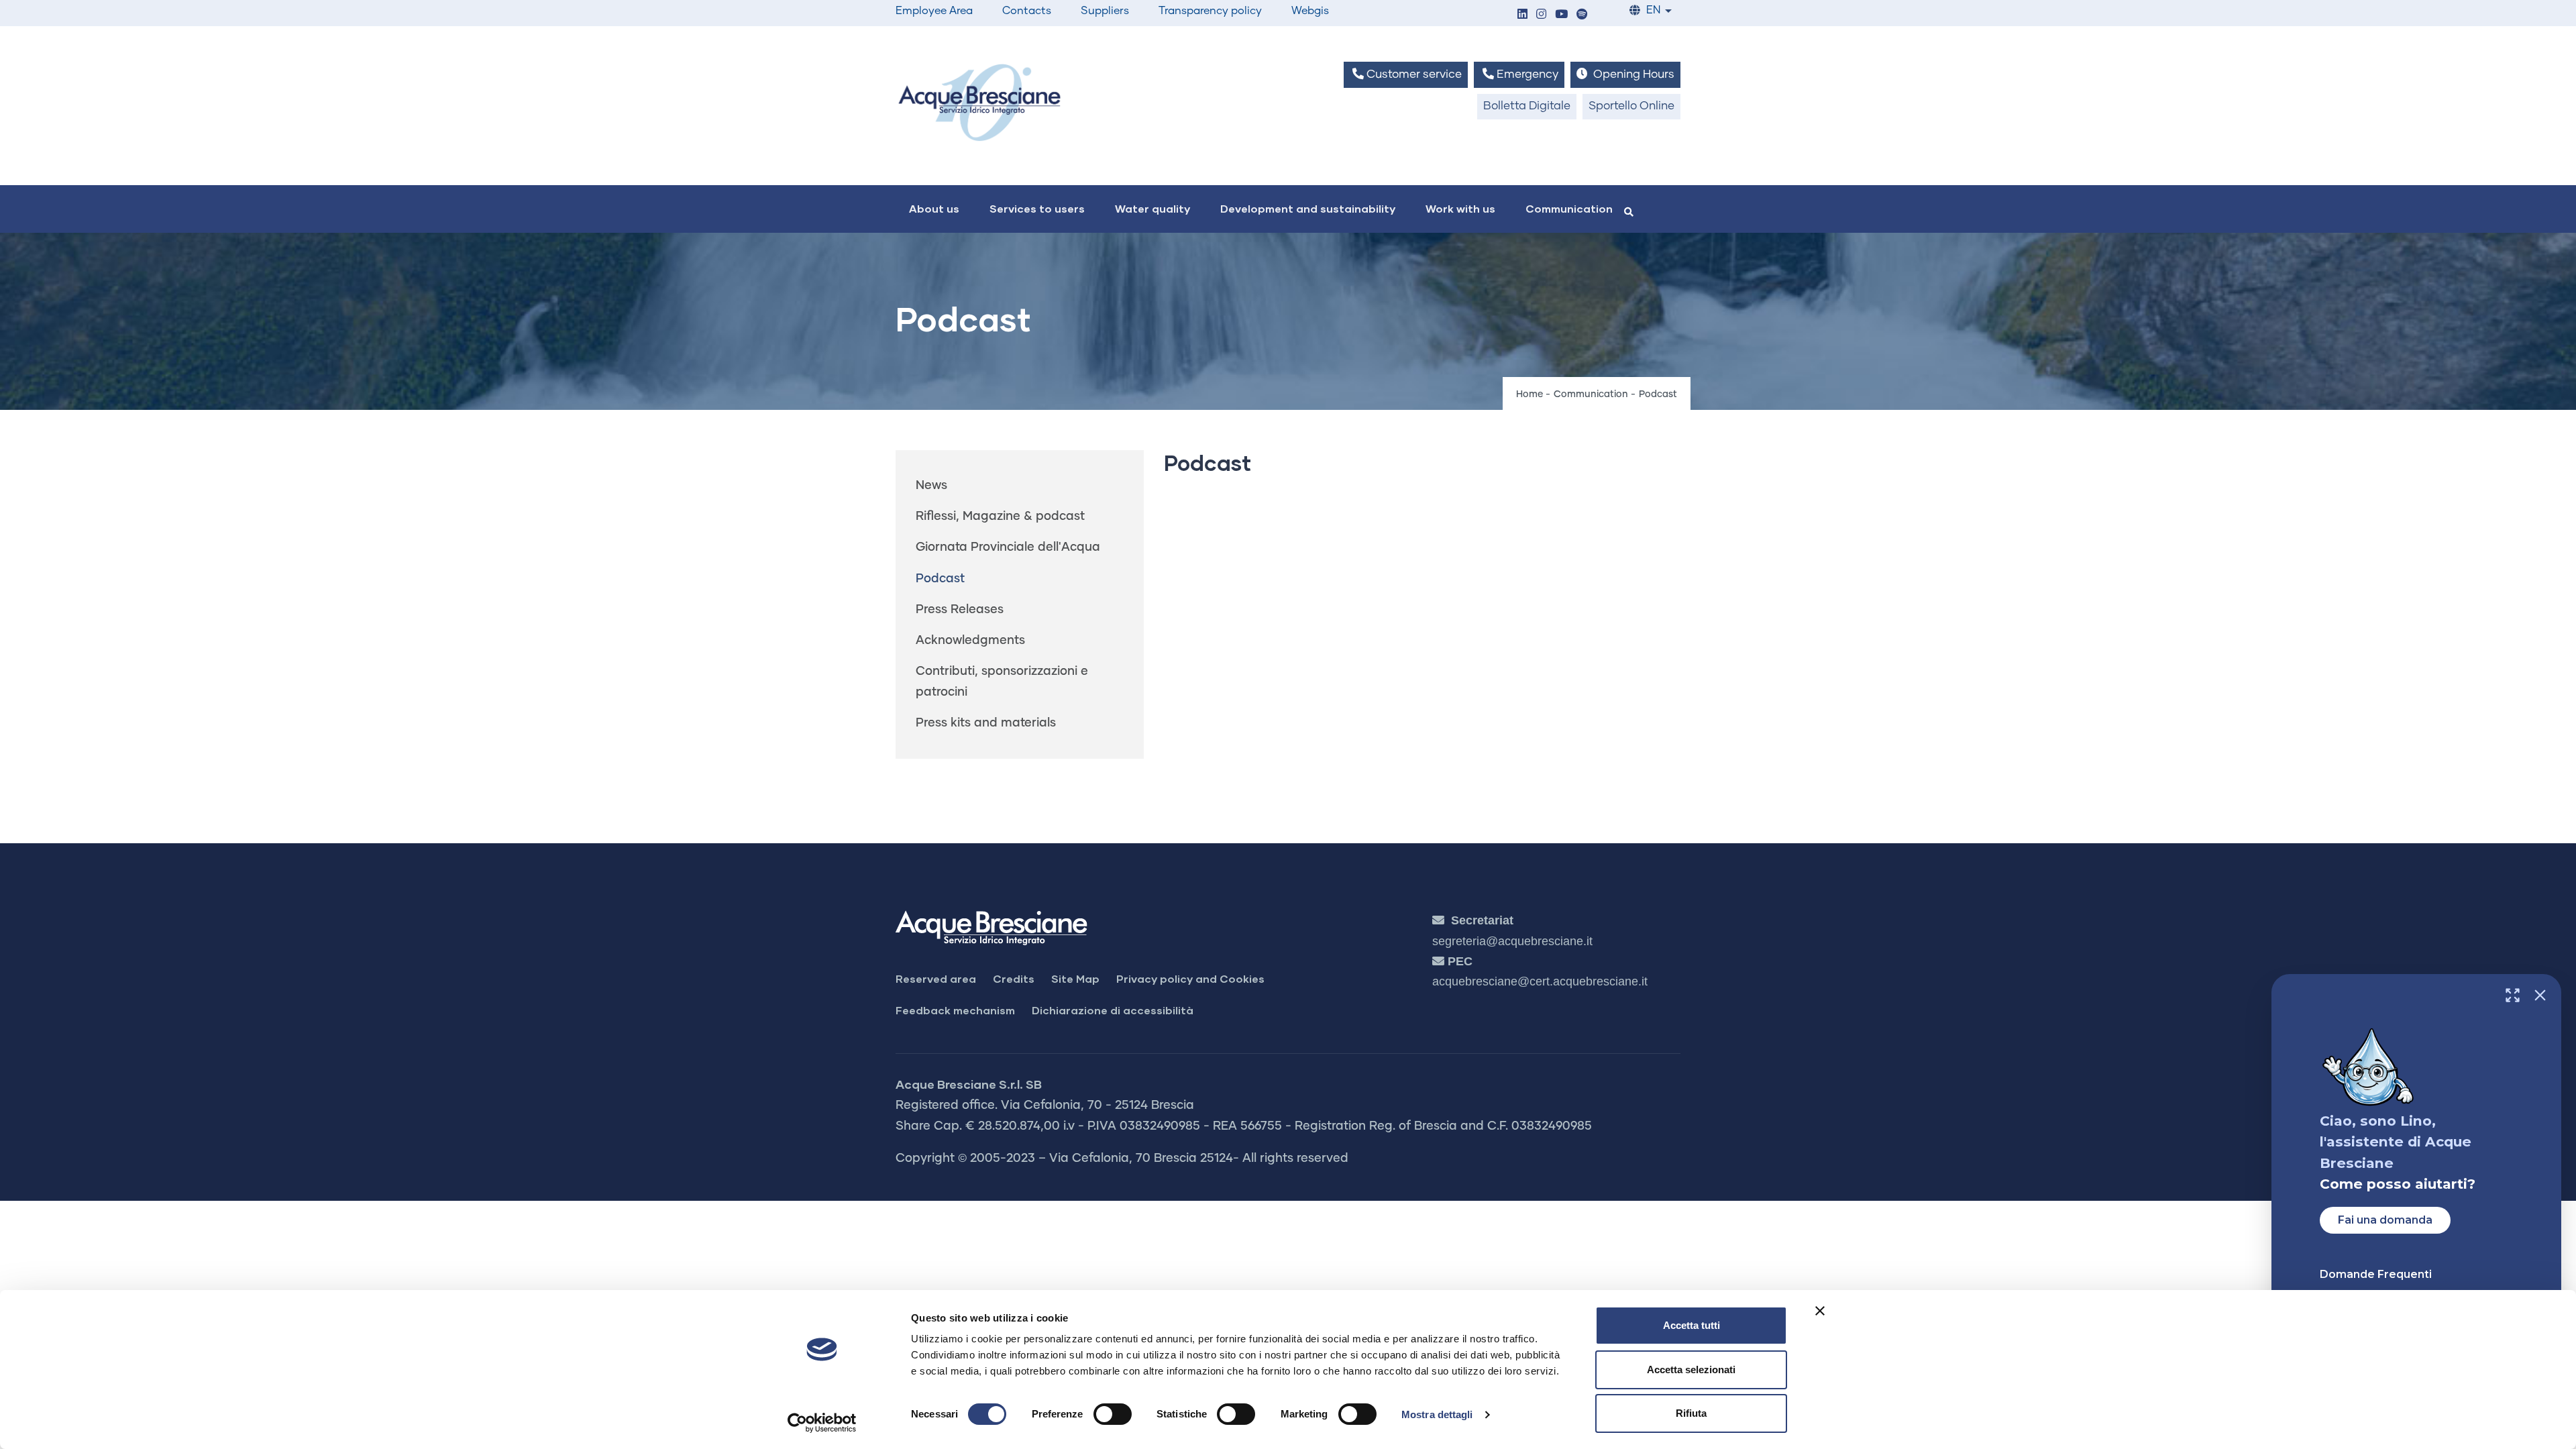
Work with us (1460, 208)
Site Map (1075, 978)
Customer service (1413, 75)
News (931, 486)
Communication (1569, 208)
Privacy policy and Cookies (1190, 978)
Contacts (1027, 11)
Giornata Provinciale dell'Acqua (1008, 547)
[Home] (979, 102)
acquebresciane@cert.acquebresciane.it (1540, 981)
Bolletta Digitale (1527, 106)
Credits (1014, 978)
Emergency (1526, 75)
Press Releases (960, 610)
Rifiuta (1691, 1413)
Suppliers (1105, 11)
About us (934, 208)
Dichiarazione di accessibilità (1113, 1010)
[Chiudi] (2540, 995)
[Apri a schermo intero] (2513, 995)
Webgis (1310, 11)
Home (1529, 394)
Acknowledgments (970, 641)
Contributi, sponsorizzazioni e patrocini (1002, 682)
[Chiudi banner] (1820, 1311)
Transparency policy (1210, 11)
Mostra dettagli (1437, 1414)
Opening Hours (1632, 75)
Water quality (1152, 208)
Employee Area (934, 11)
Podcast (940, 579)
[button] (1522, 15)
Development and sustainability (1308, 208)
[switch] (1113, 1414)
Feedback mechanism (955, 1010)
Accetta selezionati (1691, 1370)
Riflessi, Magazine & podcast (1000, 517)
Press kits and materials (986, 723)
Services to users (1037, 208)
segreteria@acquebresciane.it (1512, 941)
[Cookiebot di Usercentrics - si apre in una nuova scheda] (822, 1423)
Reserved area (936, 978)
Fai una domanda (2385, 1220)
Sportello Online (1631, 106)
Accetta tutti (1692, 1325)
